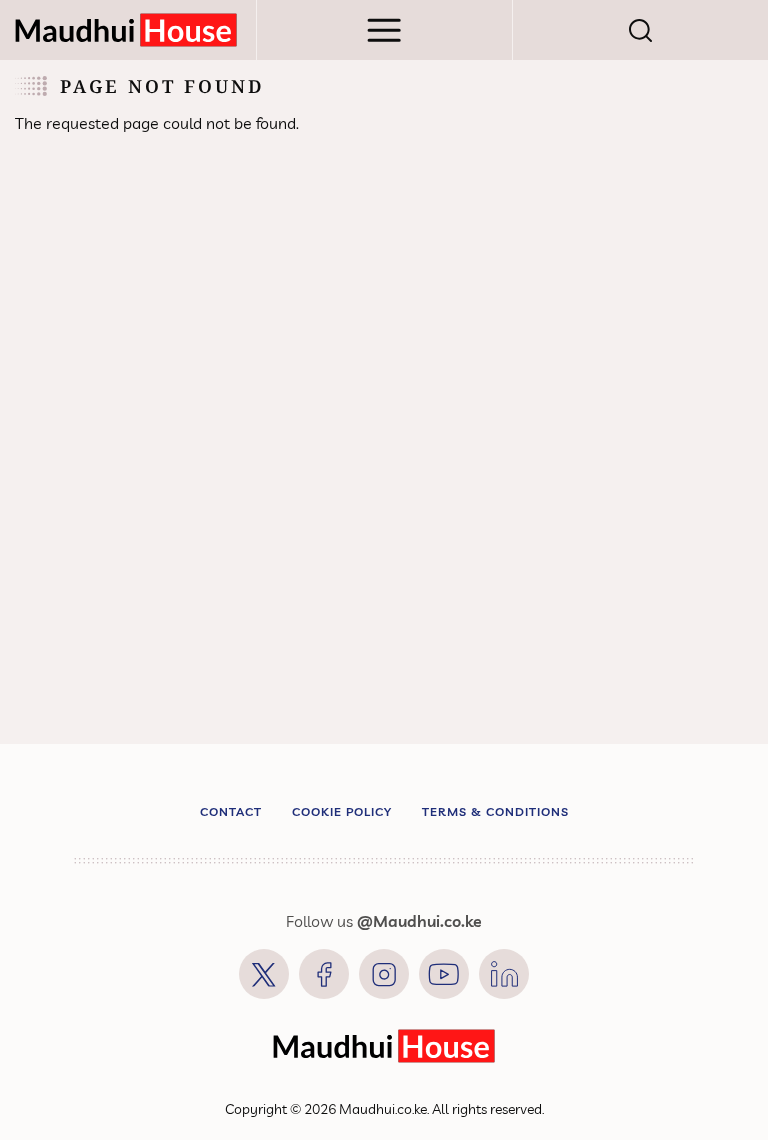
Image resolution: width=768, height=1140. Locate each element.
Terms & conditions (495, 811)
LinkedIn (504, 974)
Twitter (264, 974)
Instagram (384, 974)
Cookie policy (342, 811)
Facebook (324, 974)
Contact (231, 811)
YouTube (444, 974)
